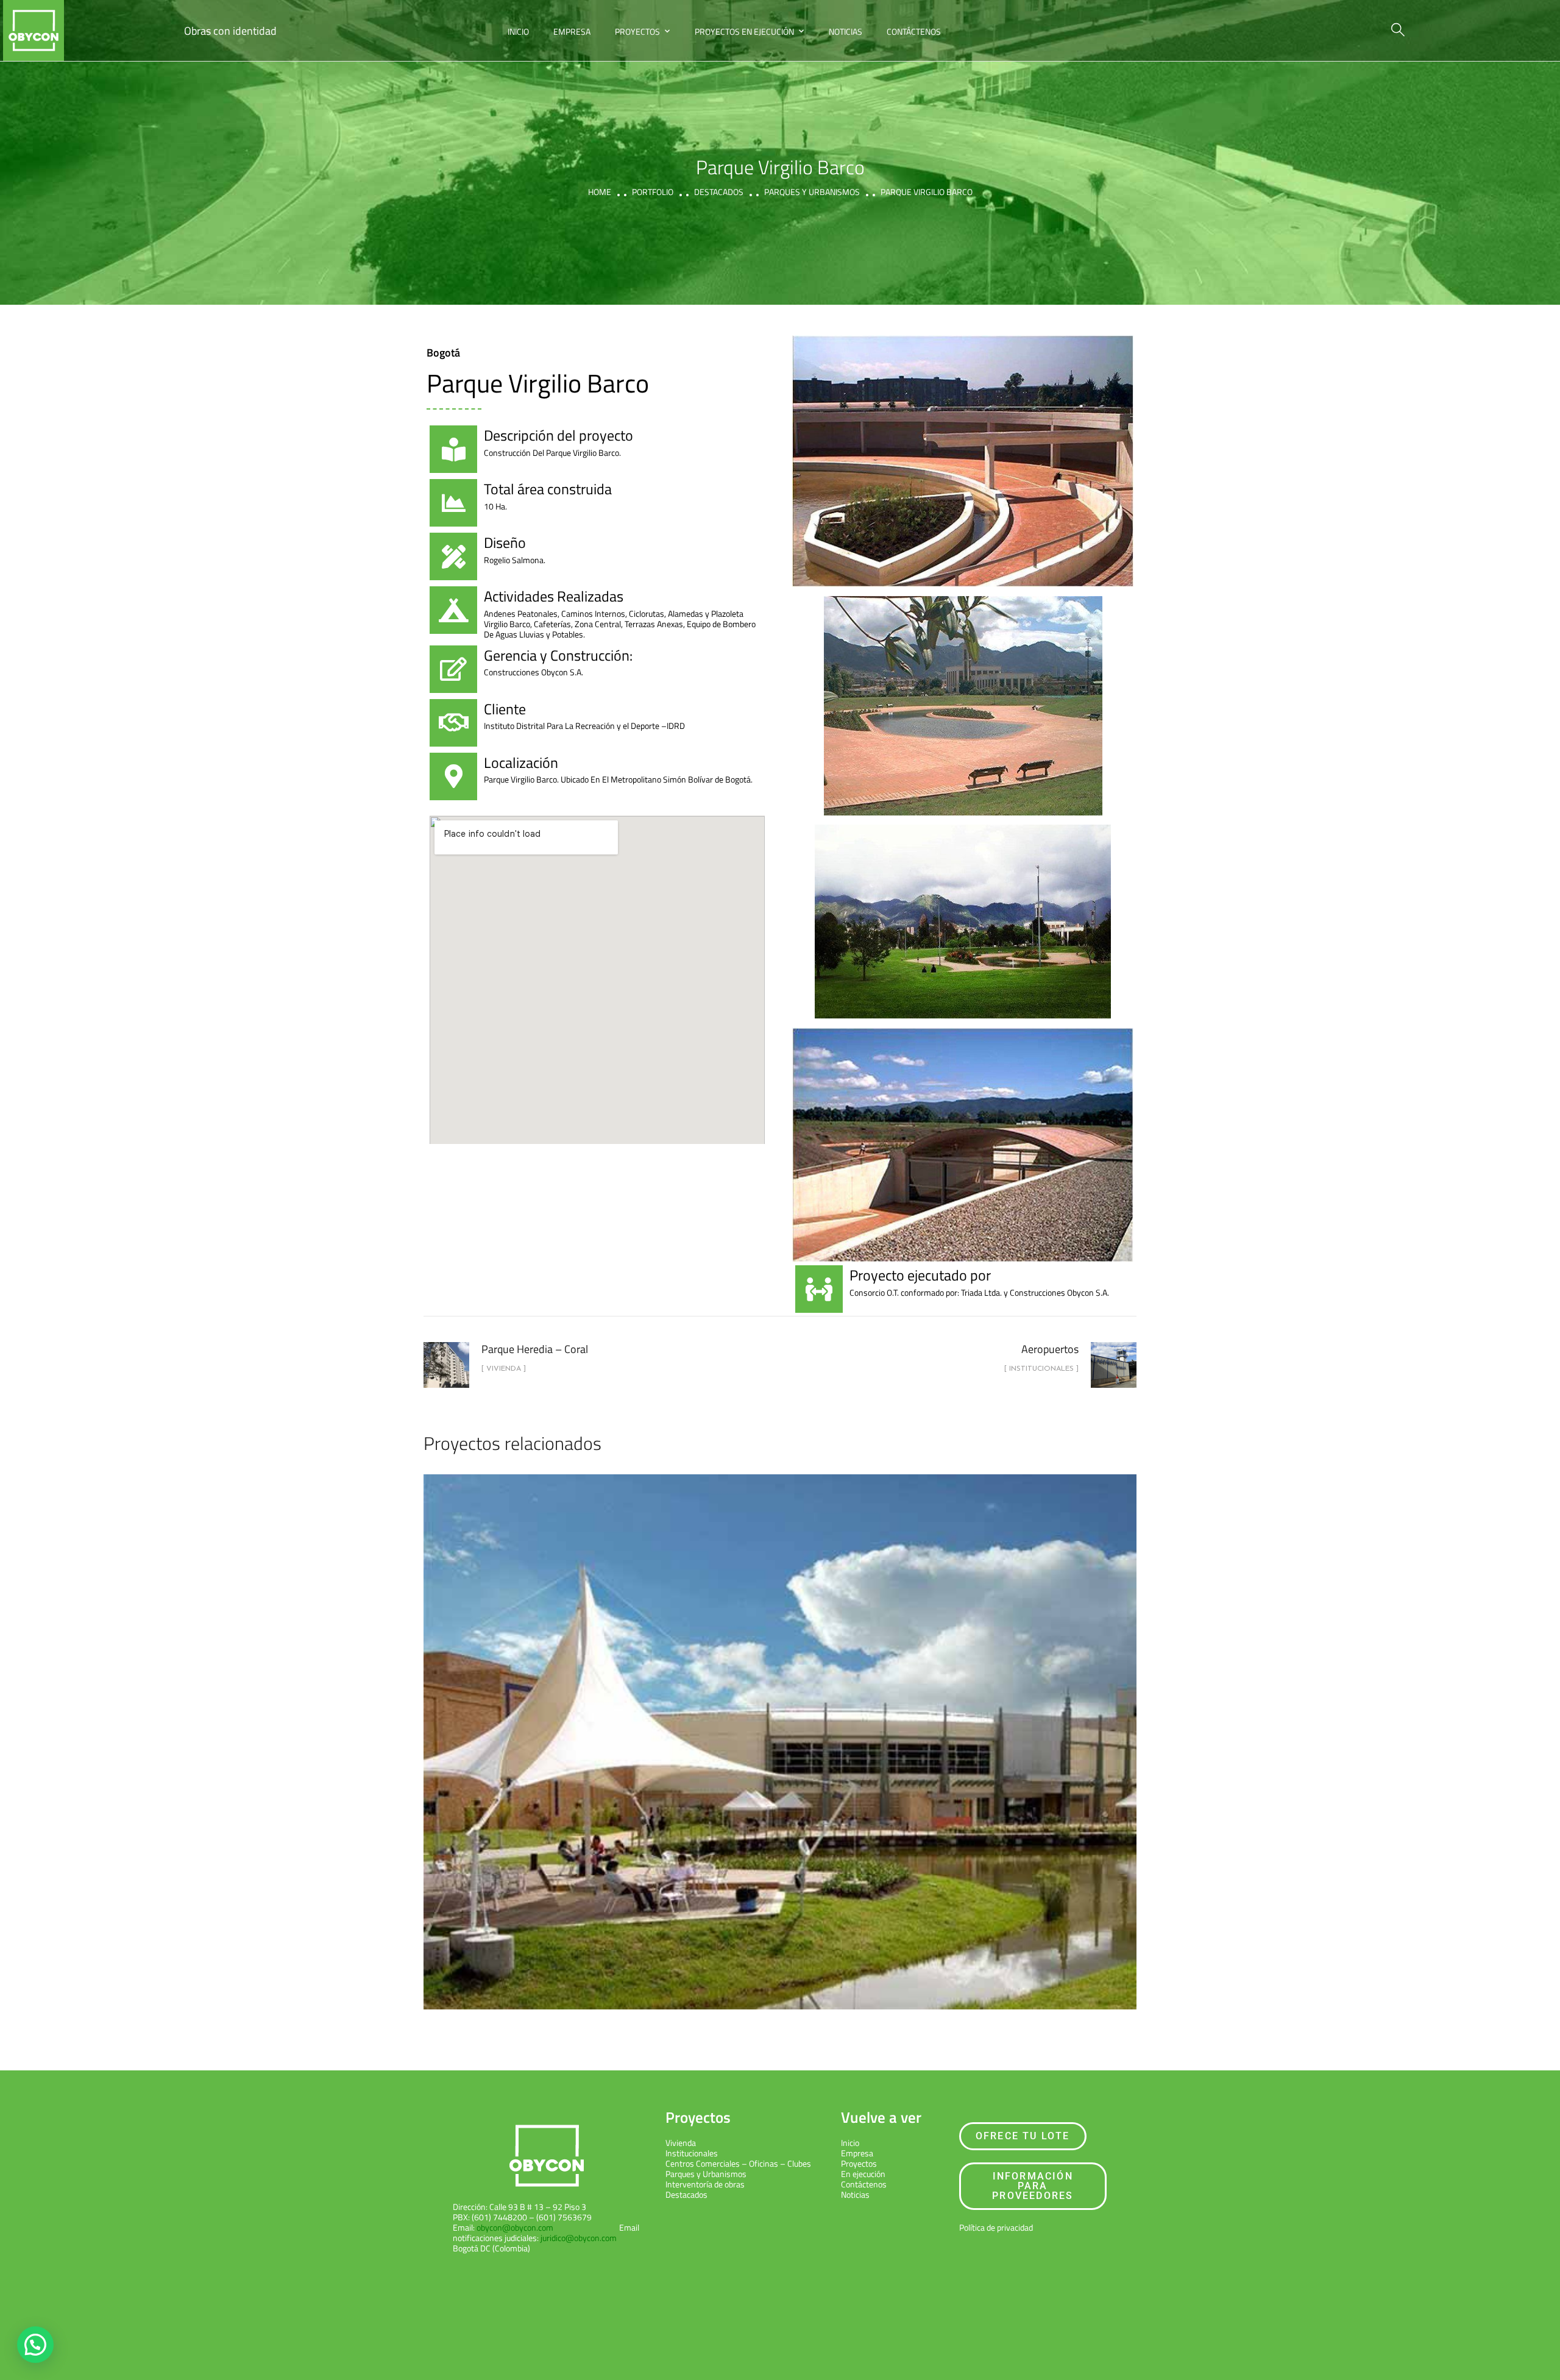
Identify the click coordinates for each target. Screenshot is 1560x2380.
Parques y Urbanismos (706, 2174)
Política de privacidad (996, 2227)
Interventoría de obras (705, 2184)
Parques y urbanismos (812, 192)
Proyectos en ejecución (744, 31)
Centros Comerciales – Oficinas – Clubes (738, 2163)
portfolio (653, 192)
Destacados (719, 192)
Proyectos (637, 31)
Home (600, 192)
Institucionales (692, 2153)
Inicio (518, 31)
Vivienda (681, 2143)
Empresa (572, 31)
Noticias (846, 31)
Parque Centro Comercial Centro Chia (780, 1731)
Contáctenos (914, 31)
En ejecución (863, 2174)
